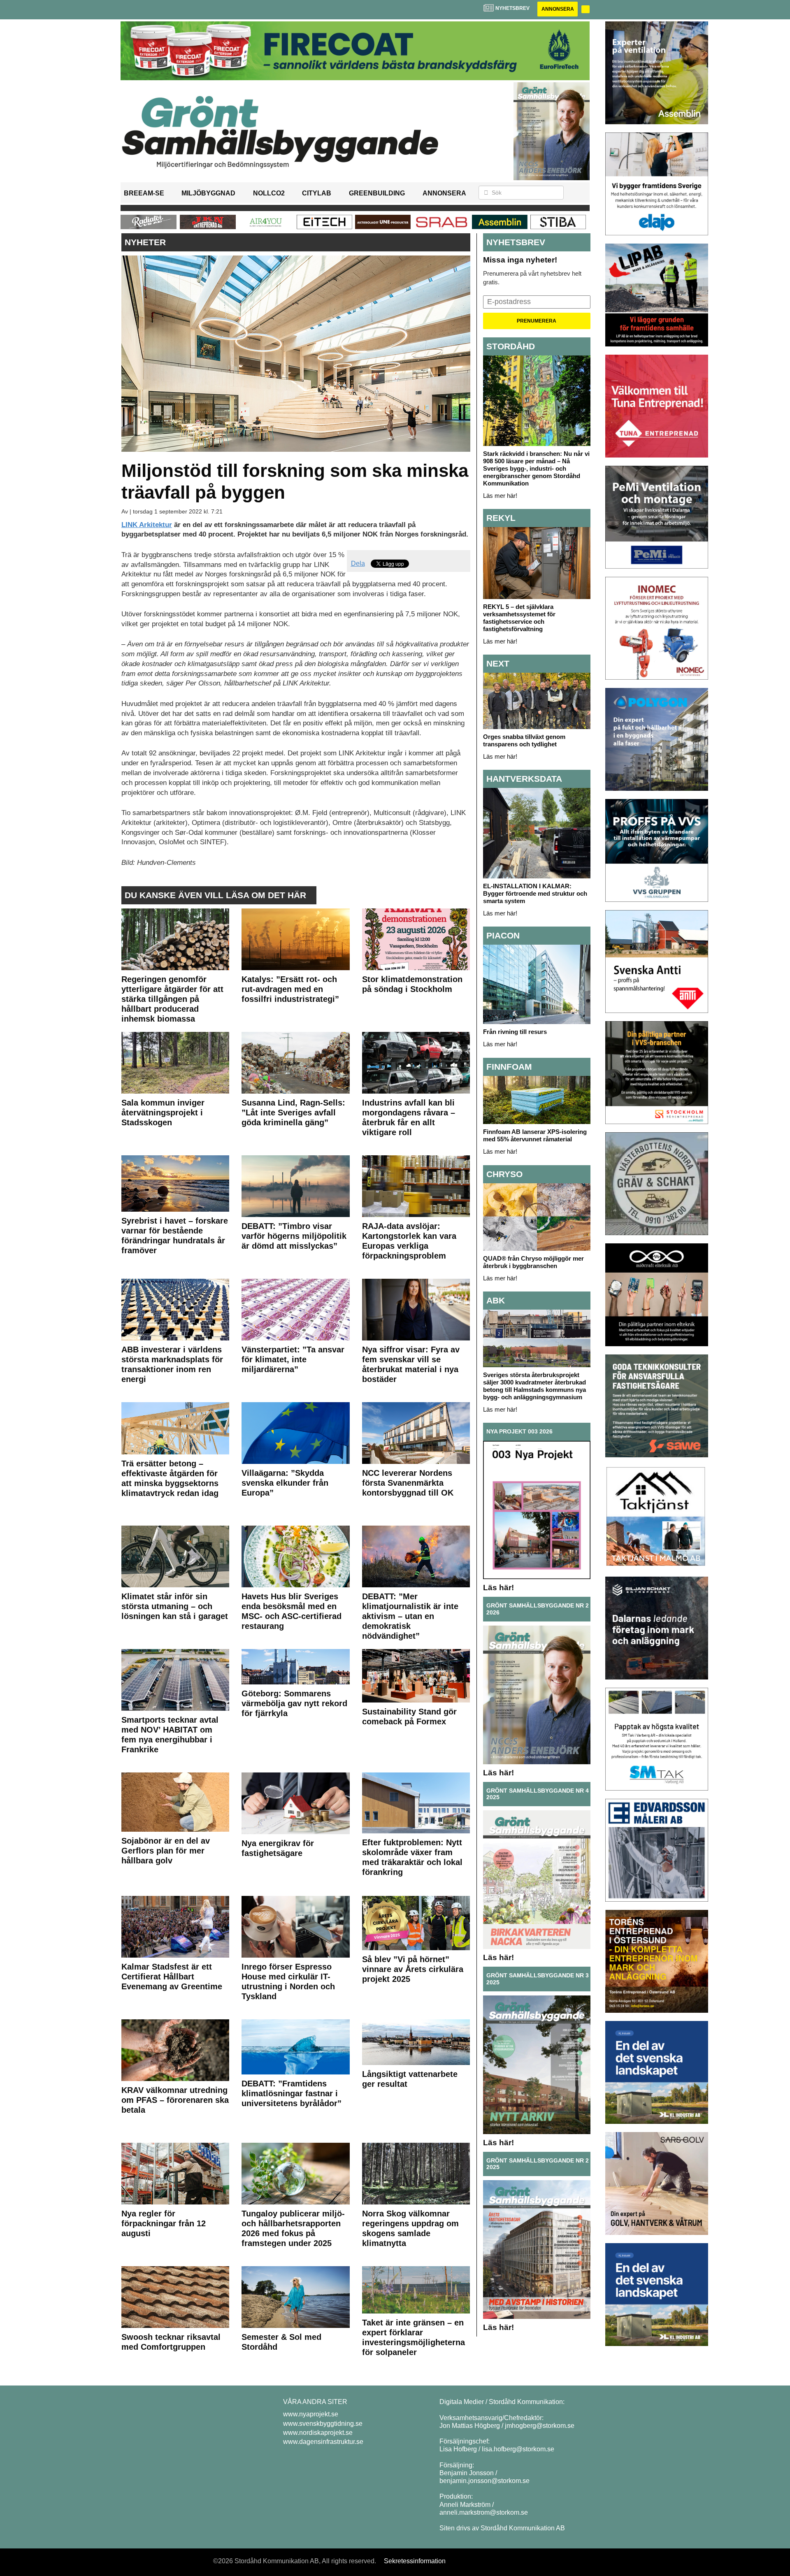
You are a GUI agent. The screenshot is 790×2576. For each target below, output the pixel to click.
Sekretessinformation (415, 2561)
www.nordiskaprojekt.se (318, 2433)
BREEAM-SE (144, 193)
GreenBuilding (377, 193)
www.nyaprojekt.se (311, 2414)
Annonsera (558, 9)
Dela (358, 563)
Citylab (317, 193)
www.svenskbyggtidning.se (323, 2424)
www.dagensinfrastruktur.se (323, 2442)
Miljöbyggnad (208, 193)
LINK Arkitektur (147, 525)
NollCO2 (269, 193)
